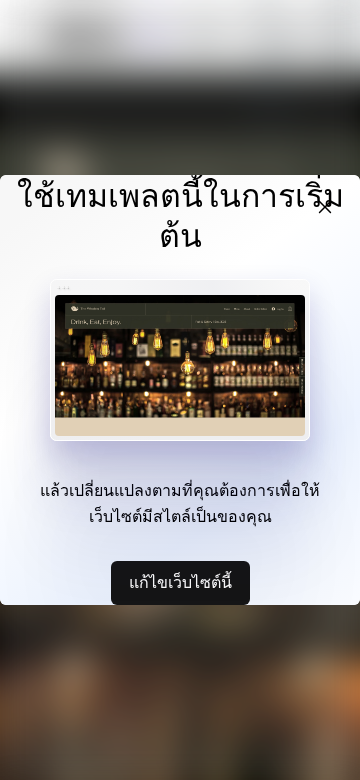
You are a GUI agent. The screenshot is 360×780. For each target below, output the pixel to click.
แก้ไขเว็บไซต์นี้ (180, 582)
